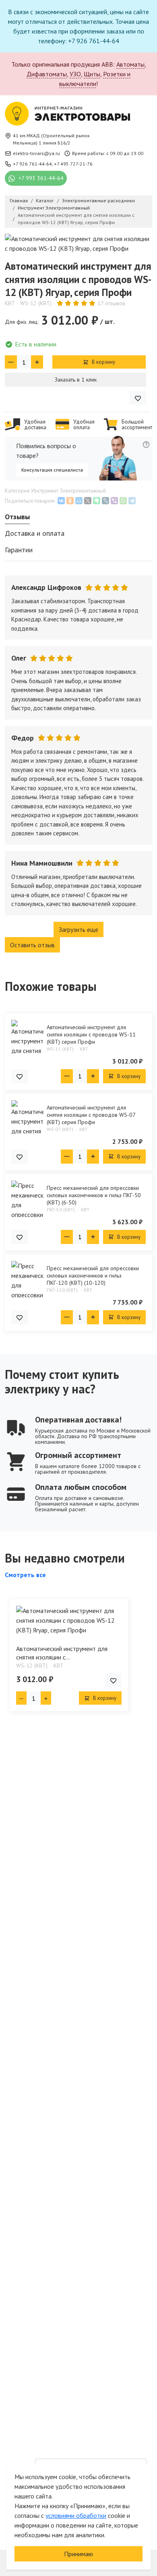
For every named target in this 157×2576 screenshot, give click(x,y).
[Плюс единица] (37, 362)
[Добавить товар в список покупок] (138, 398)
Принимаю (78, 2554)
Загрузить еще (78, 929)
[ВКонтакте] (61, 501)
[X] (88, 501)
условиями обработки (76, 2515)
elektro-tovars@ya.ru (36, 153)
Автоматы (130, 64)
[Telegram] (132, 501)
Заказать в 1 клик (76, 380)
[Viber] (114, 501)
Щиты (92, 74)
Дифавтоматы (47, 74)
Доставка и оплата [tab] (35, 533)
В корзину (103, 362)
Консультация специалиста (52, 470)
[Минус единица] (11, 362)
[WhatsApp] (123, 501)
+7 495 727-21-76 (73, 164)
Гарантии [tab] (19, 550)
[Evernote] (97, 501)
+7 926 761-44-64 (32, 164)
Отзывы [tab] (17, 517)
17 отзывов (111, 303)
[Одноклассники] (70, 501)
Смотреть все (25, 1575)
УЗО (75, 74)
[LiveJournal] (105, 501)
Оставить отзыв (32, 945)
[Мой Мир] (79, 501)
